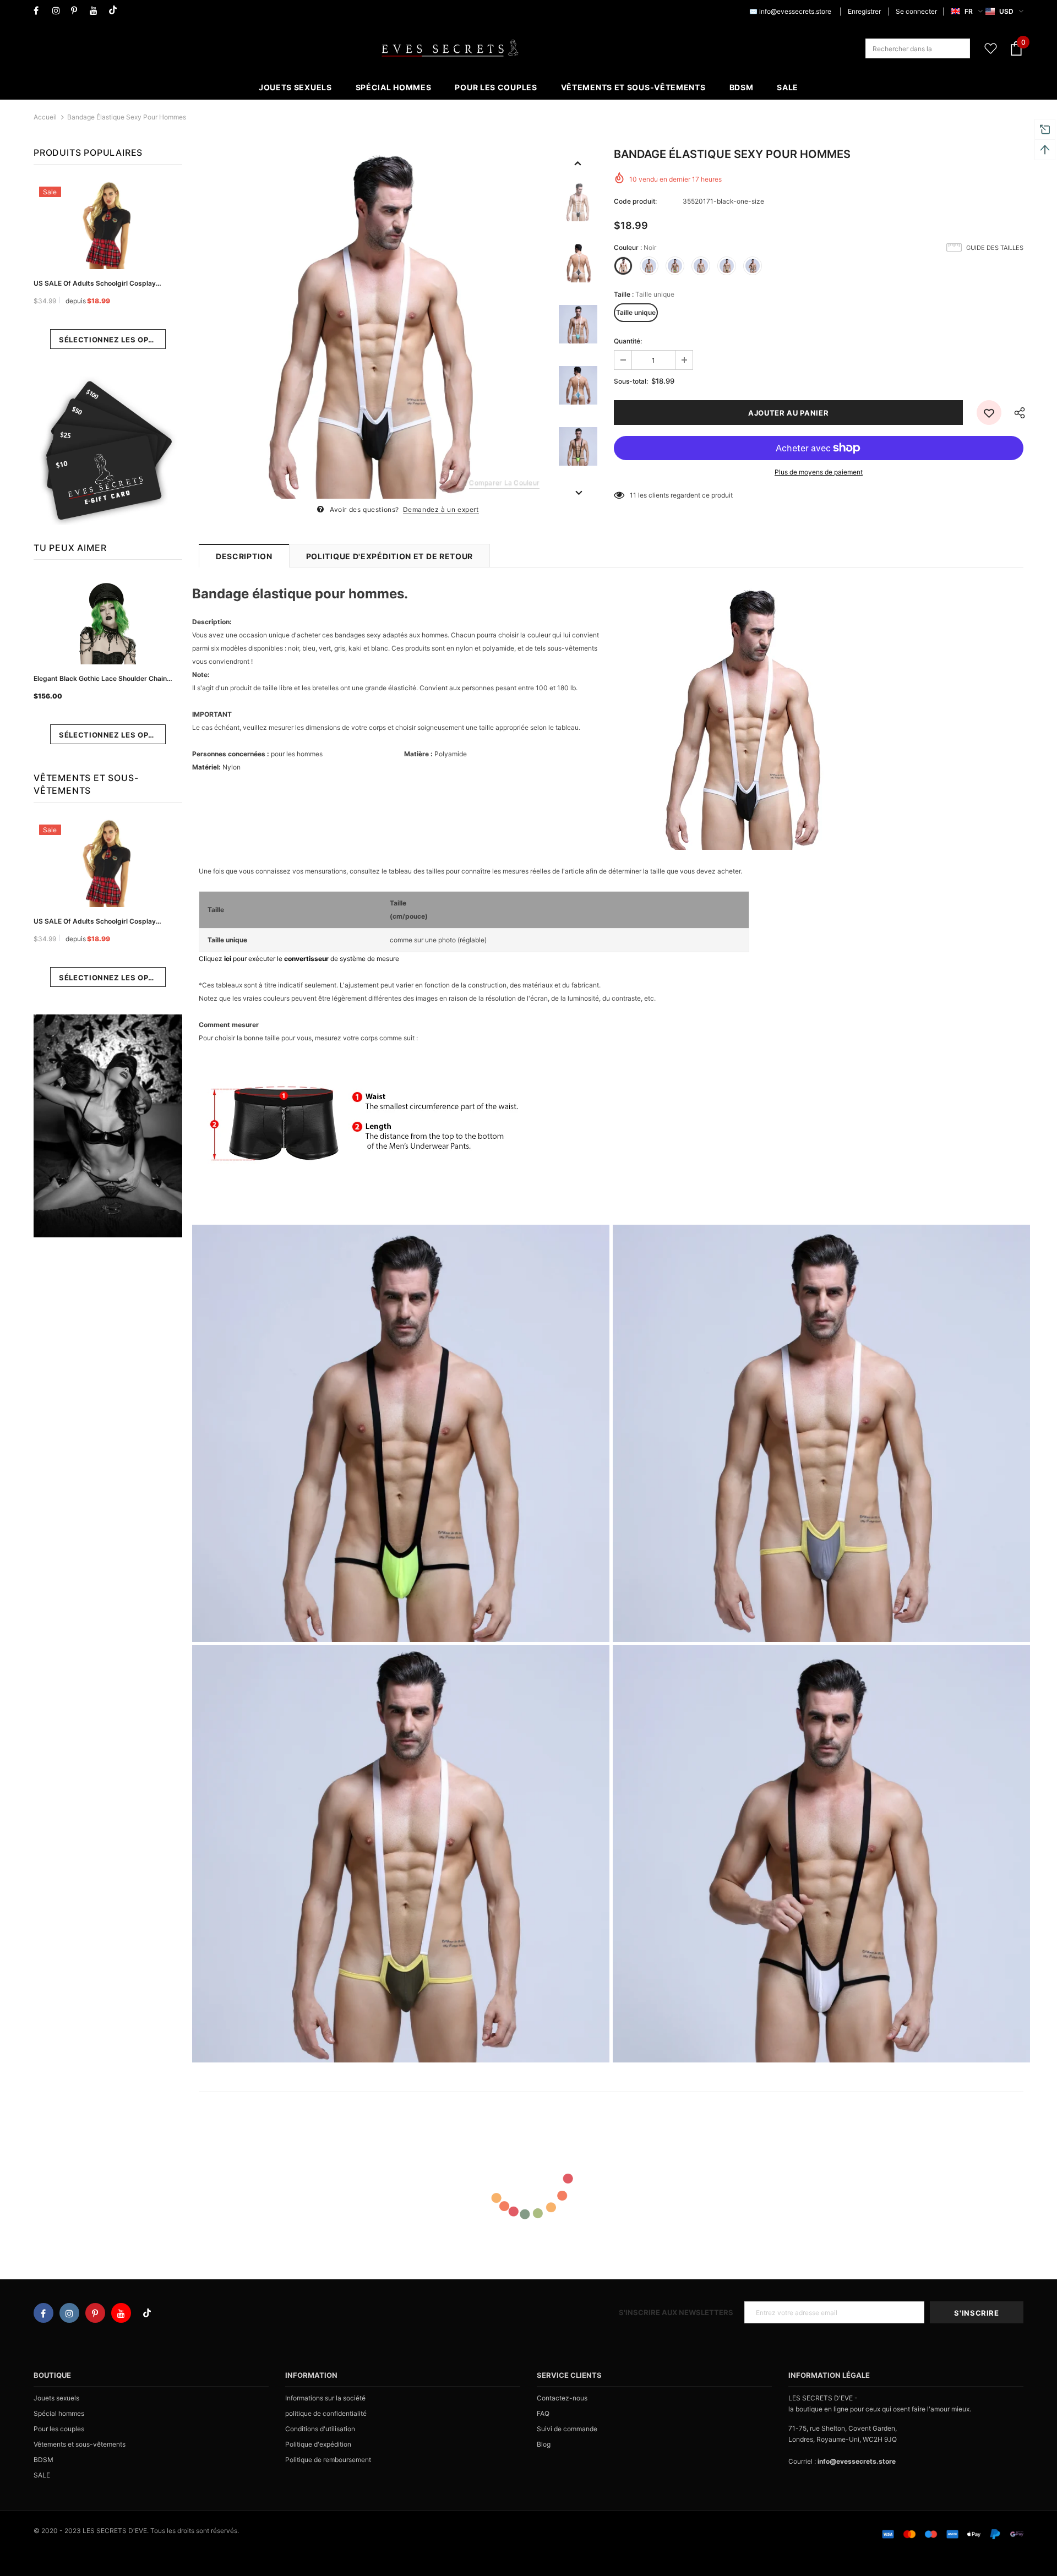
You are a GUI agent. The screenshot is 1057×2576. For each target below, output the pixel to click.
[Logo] (450, 48)
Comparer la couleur (504, 482)
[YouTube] (97, 11)
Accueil (45, 117)
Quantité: (628, 341)
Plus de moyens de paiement (819, 472)
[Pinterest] (78, 11)
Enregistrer (864, 11)
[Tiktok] (115, 11)
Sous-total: (631, 381)
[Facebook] (40, 11)
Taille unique (636, 312)
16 (633, 495)
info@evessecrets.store (795, 11)
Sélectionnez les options (112, 340)
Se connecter (916, 11)
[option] (373, 324)
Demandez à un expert (441, 509)
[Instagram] (59, 11)
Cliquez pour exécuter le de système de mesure (299, 959)
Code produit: (635, 201)
